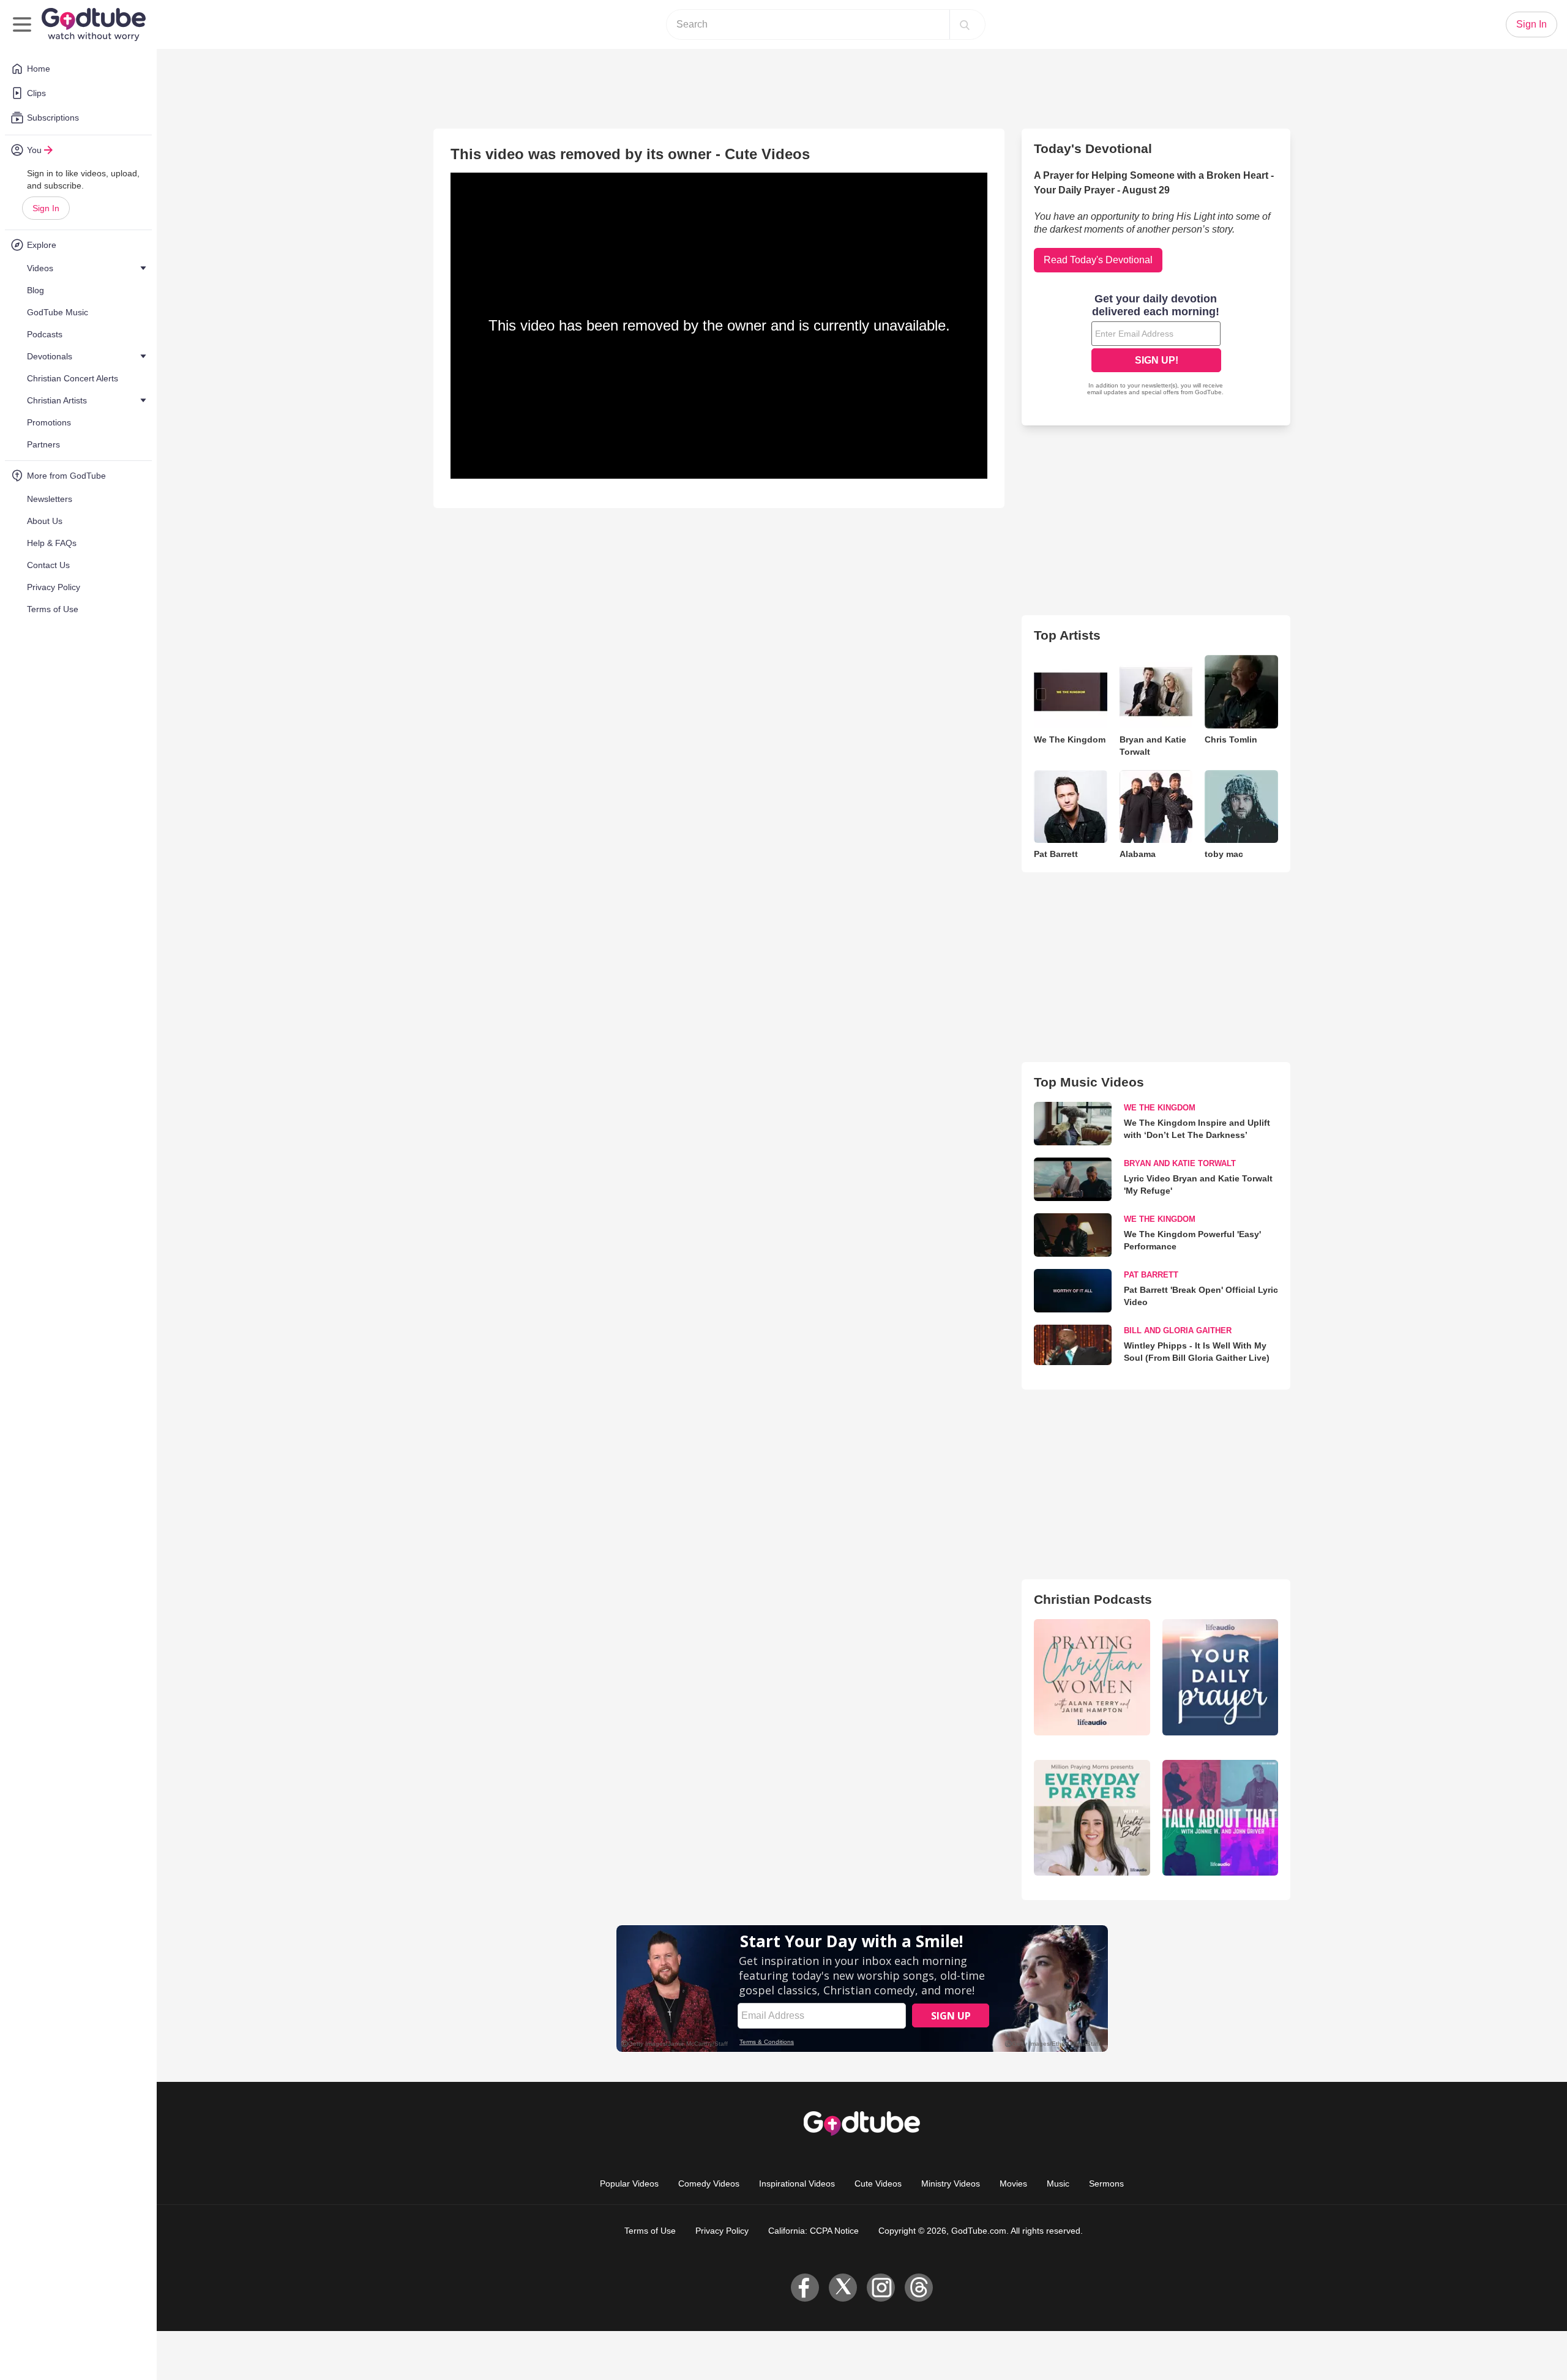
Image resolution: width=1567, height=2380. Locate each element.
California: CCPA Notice (813, 2231)
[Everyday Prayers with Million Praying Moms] (1092, 1818)
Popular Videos (629, 2184)
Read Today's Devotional (1098, 260)
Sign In (46, 208)
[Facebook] (805, 2288)
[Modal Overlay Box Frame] (1156, 346)
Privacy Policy (722, 2231)
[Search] (965, 24)
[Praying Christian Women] (1092, 1677)
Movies (1013, 2184)
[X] (843, 2288)
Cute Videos (878, 2184)
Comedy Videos (709, 2184)
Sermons (1106, 2184)
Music (1058, 2184)
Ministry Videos (951, 2184)
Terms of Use (650, 2231)
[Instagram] (881, 2288)
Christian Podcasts (1093, 1599)
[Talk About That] (1220, 1818)
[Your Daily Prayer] (1220, 1677)
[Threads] (919, 2288)
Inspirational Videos (797, 2184)
